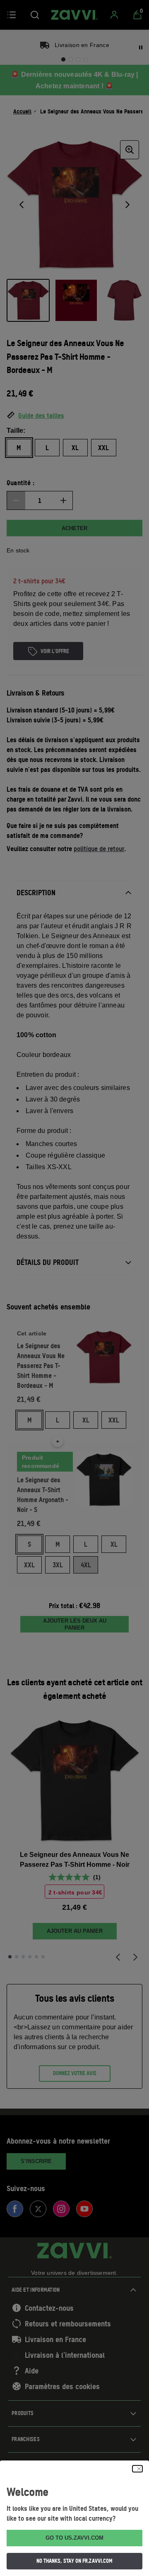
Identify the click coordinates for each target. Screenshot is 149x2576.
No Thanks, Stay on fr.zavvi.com (74, 2561)
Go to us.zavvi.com (74, 2538)
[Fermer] (137, 2469)
